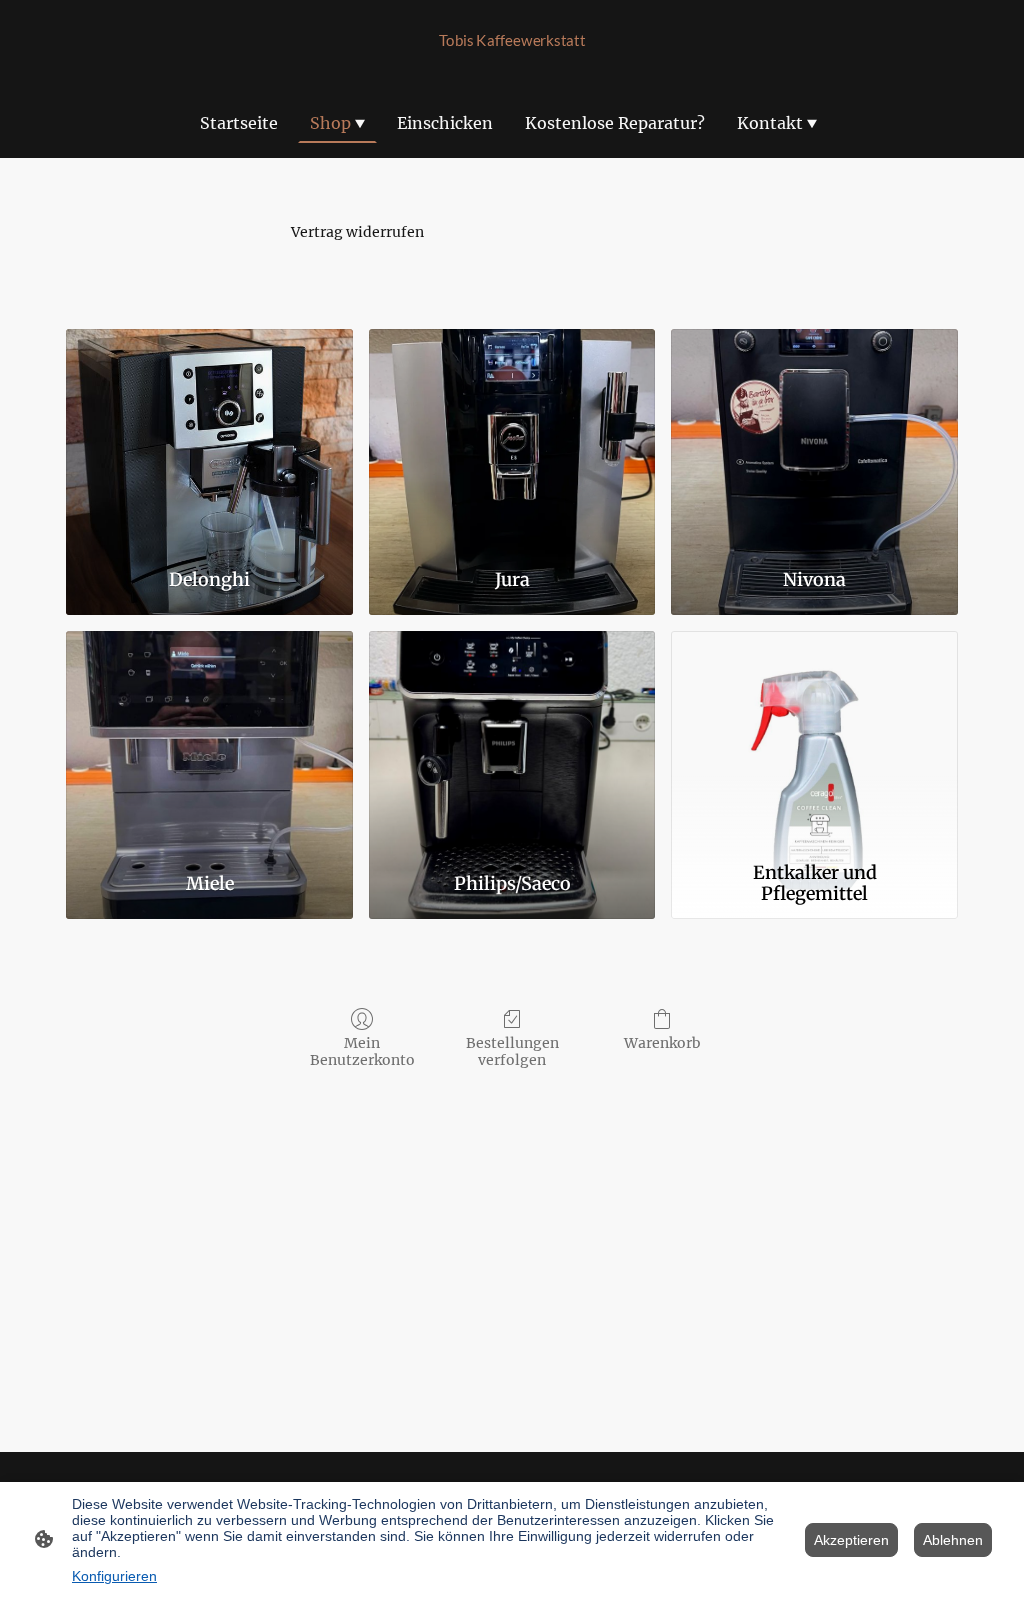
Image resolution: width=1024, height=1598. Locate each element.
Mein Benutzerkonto (362, 1051)
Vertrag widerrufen (357, 232)
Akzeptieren (851, 1540)
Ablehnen (953, 1540)
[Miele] (209, 742)
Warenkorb (662, 1043)
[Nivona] (814, 440)
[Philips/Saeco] (512, 742)
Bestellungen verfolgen (512, 1051)
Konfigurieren (114, 1576)
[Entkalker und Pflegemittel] (814, 742)
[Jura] (512, 440)
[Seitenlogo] (512, 61)
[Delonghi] (209, 440)
